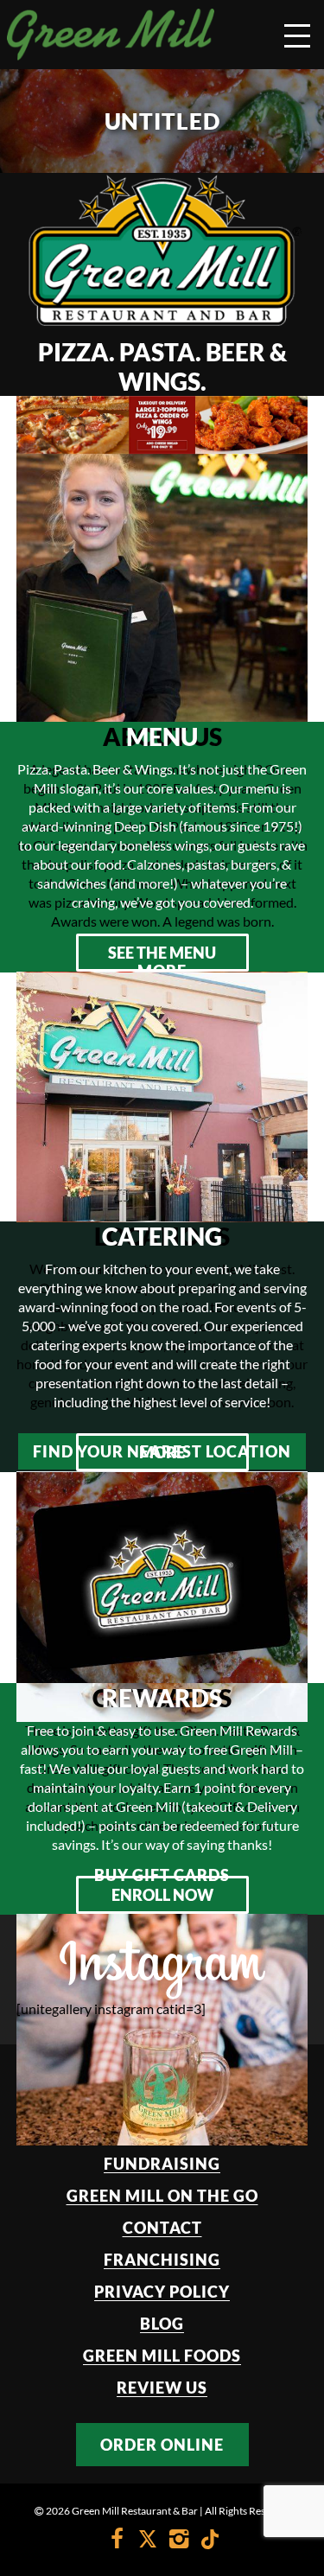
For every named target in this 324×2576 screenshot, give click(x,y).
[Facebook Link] (117, 2541)
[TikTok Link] (206, 2541)
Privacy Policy (162, 2292)
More (162, 1452)
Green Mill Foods (162, 2356)
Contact (162, 2228)
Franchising (162, 2260)
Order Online (162, 2445)
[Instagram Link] (179, 2541)
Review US (162, 2388)
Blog (162, 2324)
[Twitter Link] (148, 2541)
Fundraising (162, 2164)
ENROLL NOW (162, 1895)
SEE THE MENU (162, 953)
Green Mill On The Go (162, 2196)
